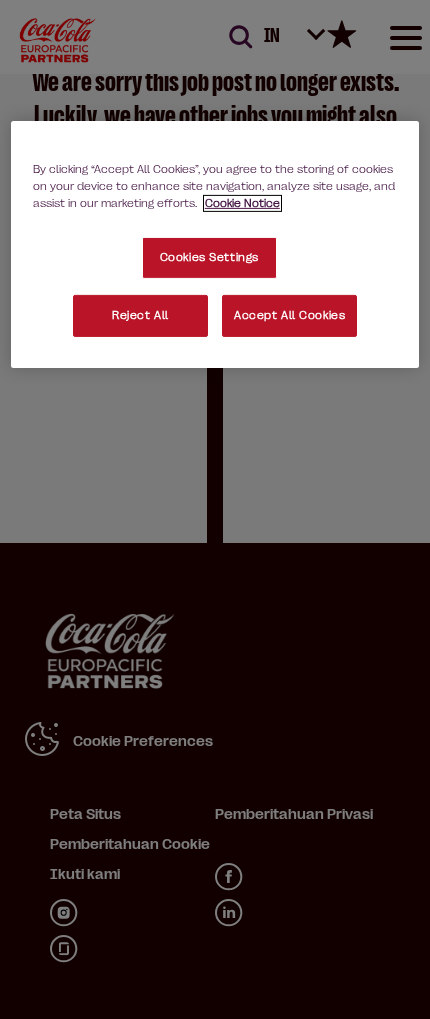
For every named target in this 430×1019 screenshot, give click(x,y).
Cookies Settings (209, 257)
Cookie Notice (242, 203)
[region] (215, 244)
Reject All (140, 315)
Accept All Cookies (289, 315)
